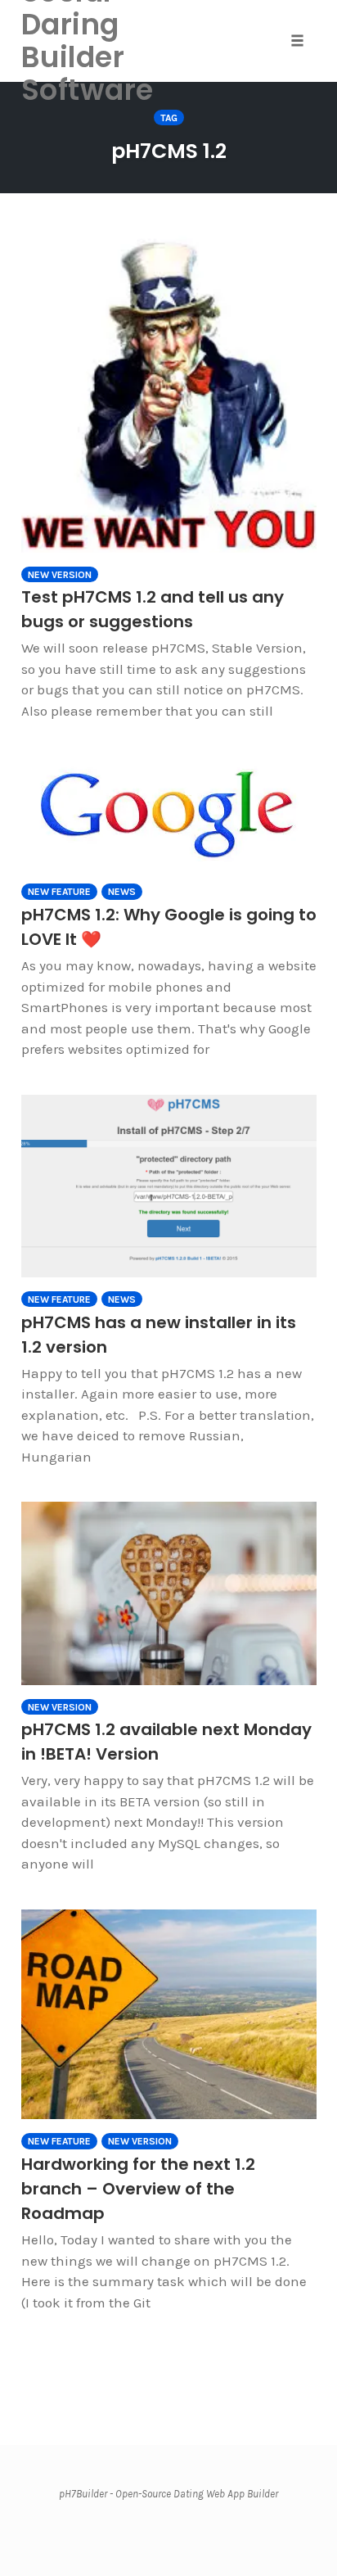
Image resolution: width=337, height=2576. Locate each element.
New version (60, 575)
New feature (59, 892)
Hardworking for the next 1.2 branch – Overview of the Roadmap (138, 2189)
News (122, 892)
